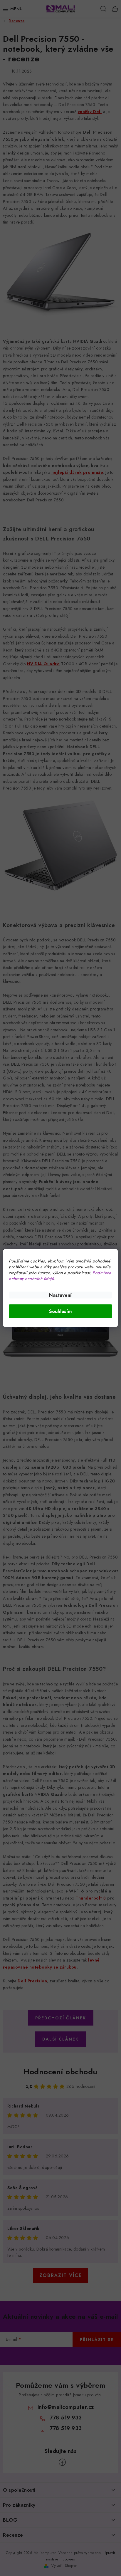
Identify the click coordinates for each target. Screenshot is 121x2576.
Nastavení (60, 1295)
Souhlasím (60, 1311)
